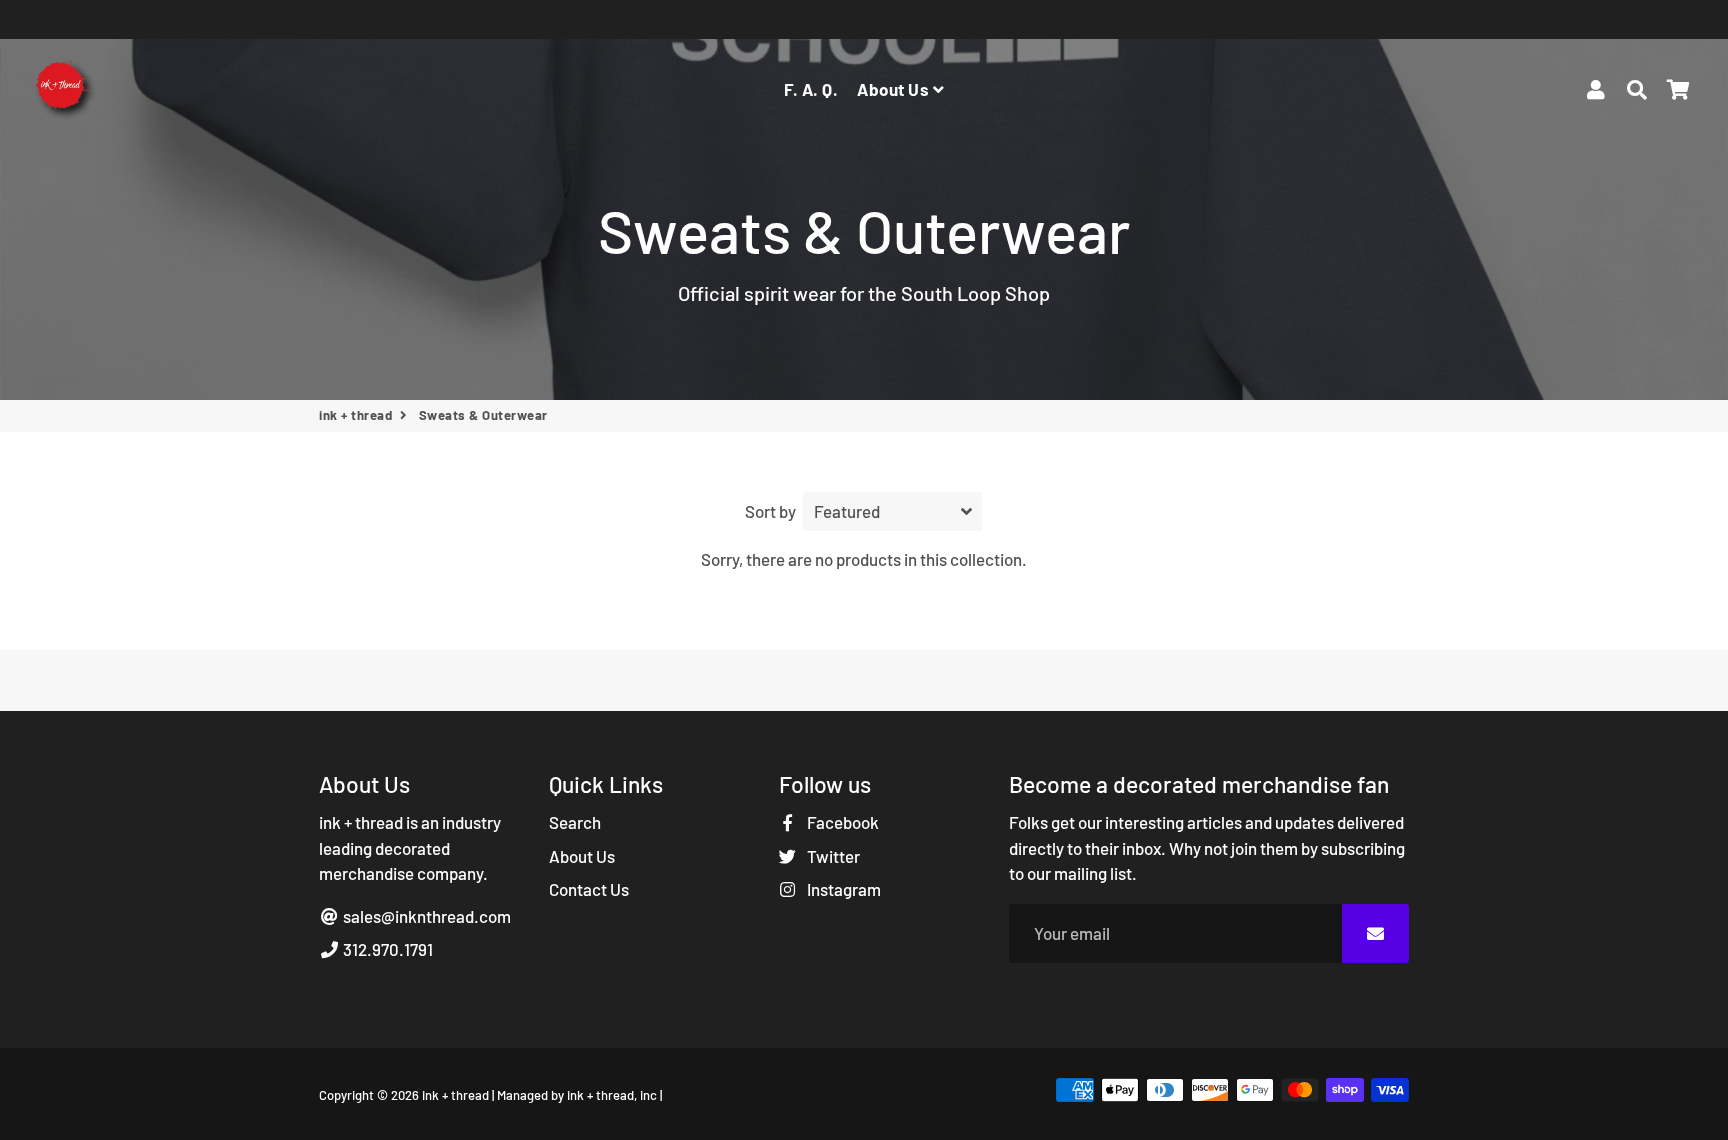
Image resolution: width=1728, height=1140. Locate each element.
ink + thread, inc (612, 1095)
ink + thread (355, 415)
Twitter (832, 856)
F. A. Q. (811, 89)
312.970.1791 (386, 949)
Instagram (842, 889)
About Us (895, 89)
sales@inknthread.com (425, 916)
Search (575, 822)
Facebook (841, 822)
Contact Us (589, 889)
